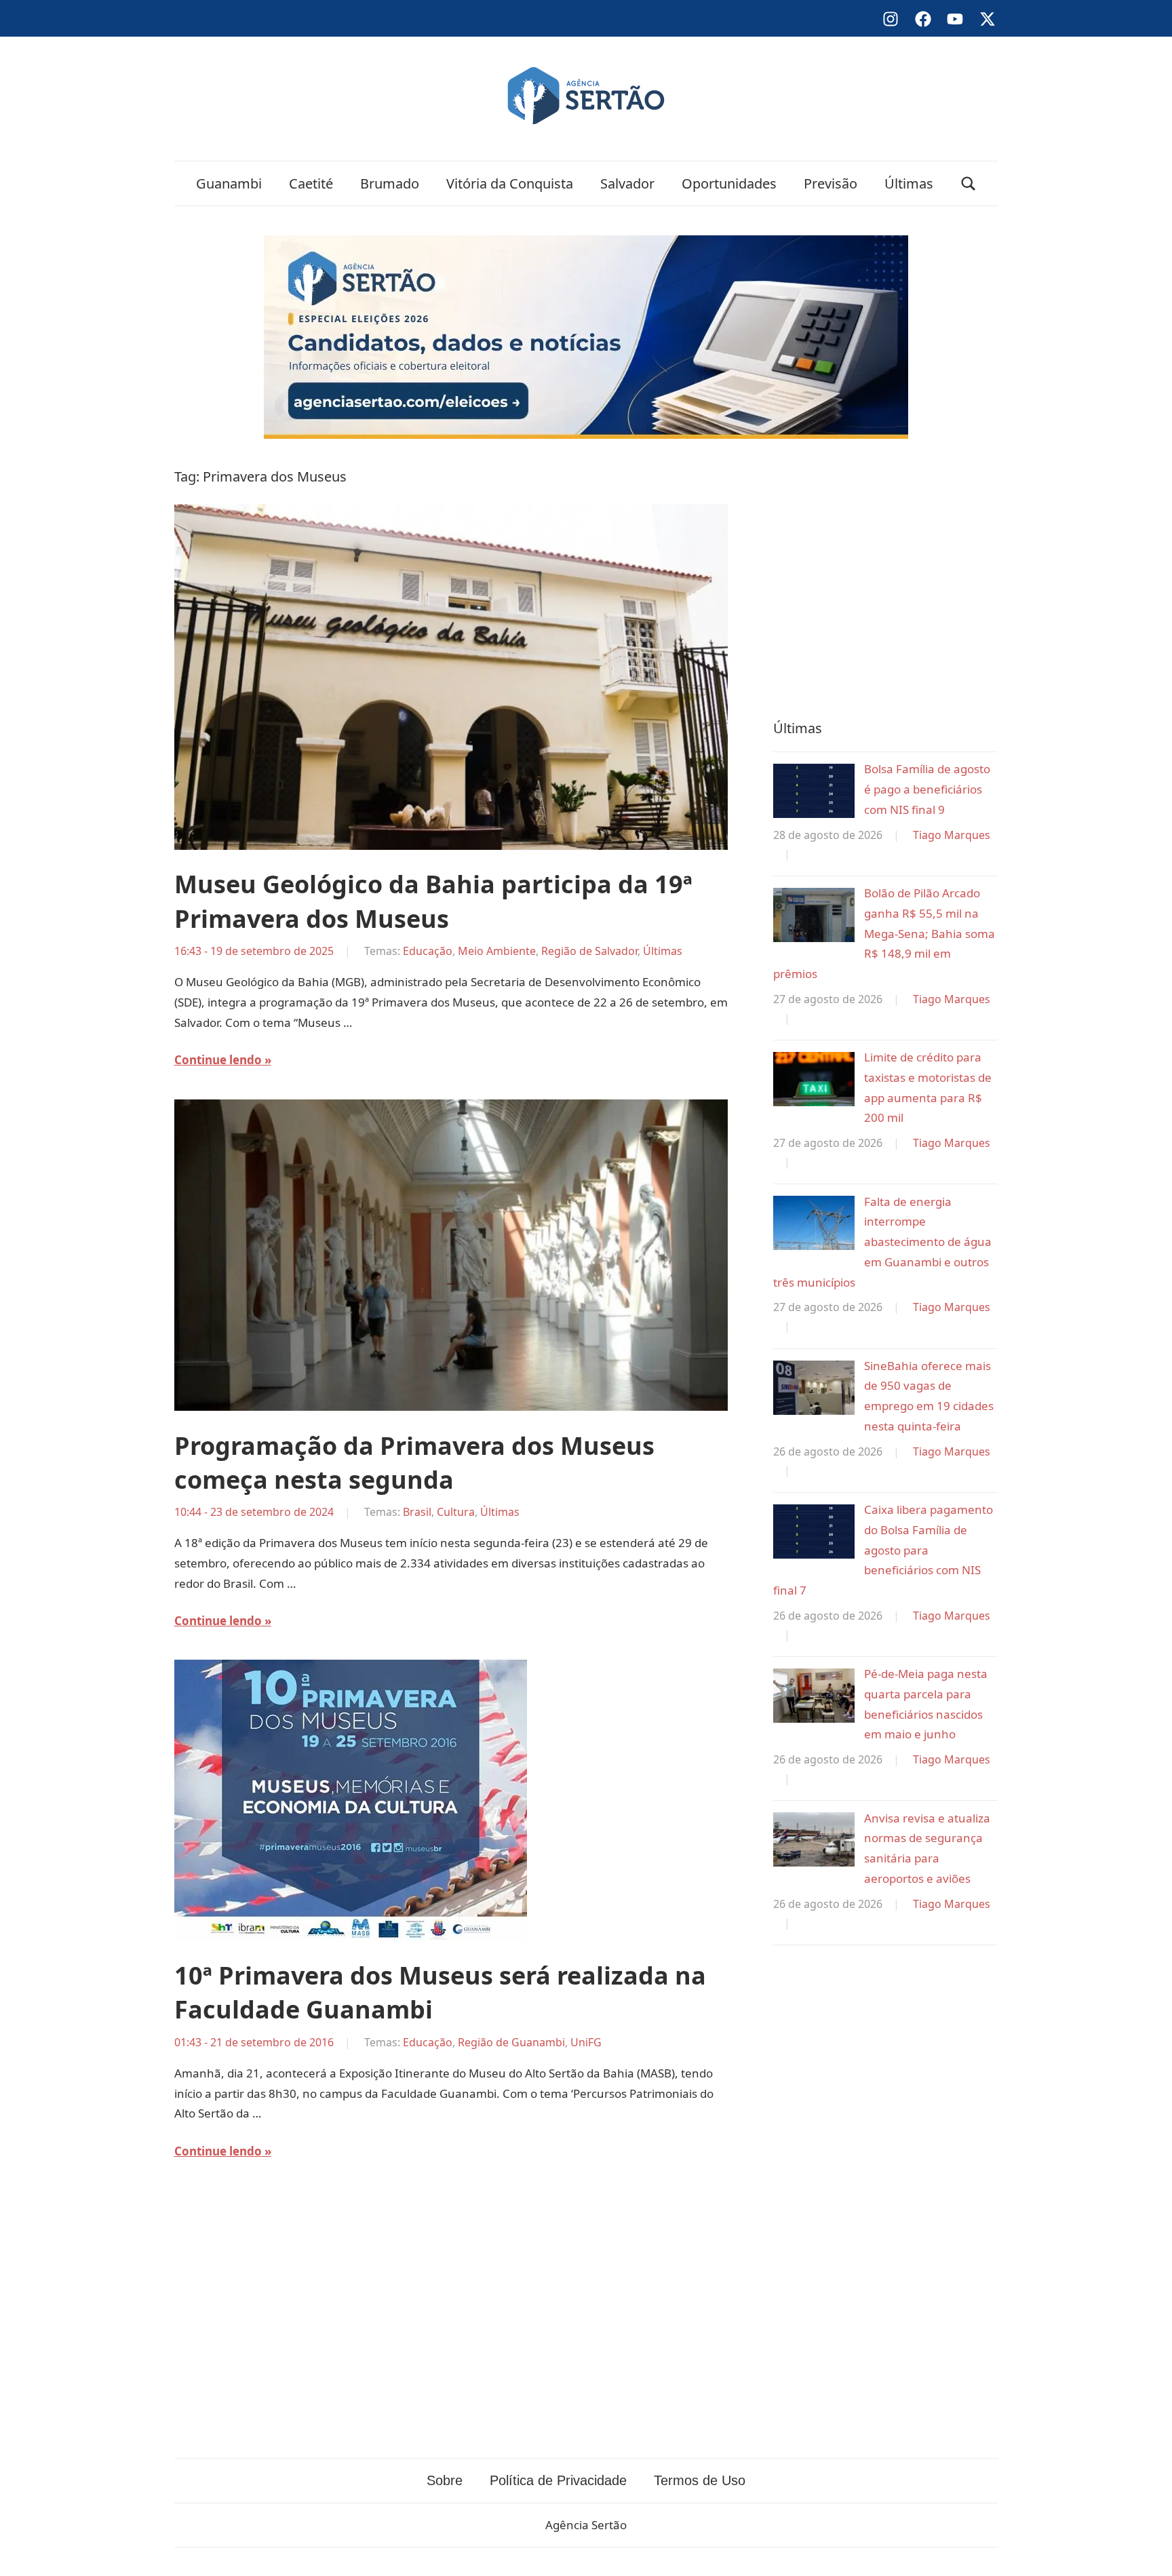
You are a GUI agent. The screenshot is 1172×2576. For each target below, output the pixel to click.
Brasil (417, 1512)
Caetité (311, 183)
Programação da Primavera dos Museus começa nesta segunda (414, 1463)
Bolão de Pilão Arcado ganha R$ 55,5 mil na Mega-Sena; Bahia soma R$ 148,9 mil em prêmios (884, 933)
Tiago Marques (952, 835)
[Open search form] (969, 183)
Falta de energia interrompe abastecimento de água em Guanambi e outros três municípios (882, 1242)
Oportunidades (729, 183)
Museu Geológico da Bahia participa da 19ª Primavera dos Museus (433, 901)
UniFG (586, 2042)
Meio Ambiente (497, 951)
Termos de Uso (700, 2480)
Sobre (445, 2480)
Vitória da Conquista (510, 183)
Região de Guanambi (511, 2042)
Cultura (456, 1512)
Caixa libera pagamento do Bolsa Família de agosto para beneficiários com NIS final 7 (883, 1550)
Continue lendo (218, 1060)
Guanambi (229, 183)
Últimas (909, 183)
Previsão (831, 183)
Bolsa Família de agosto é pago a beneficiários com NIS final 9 (927, 789)
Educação (428, 951)
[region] (885, 576)
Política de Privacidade (558, 2480)
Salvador (627, 183)
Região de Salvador (589, 951)
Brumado (390, 183)
